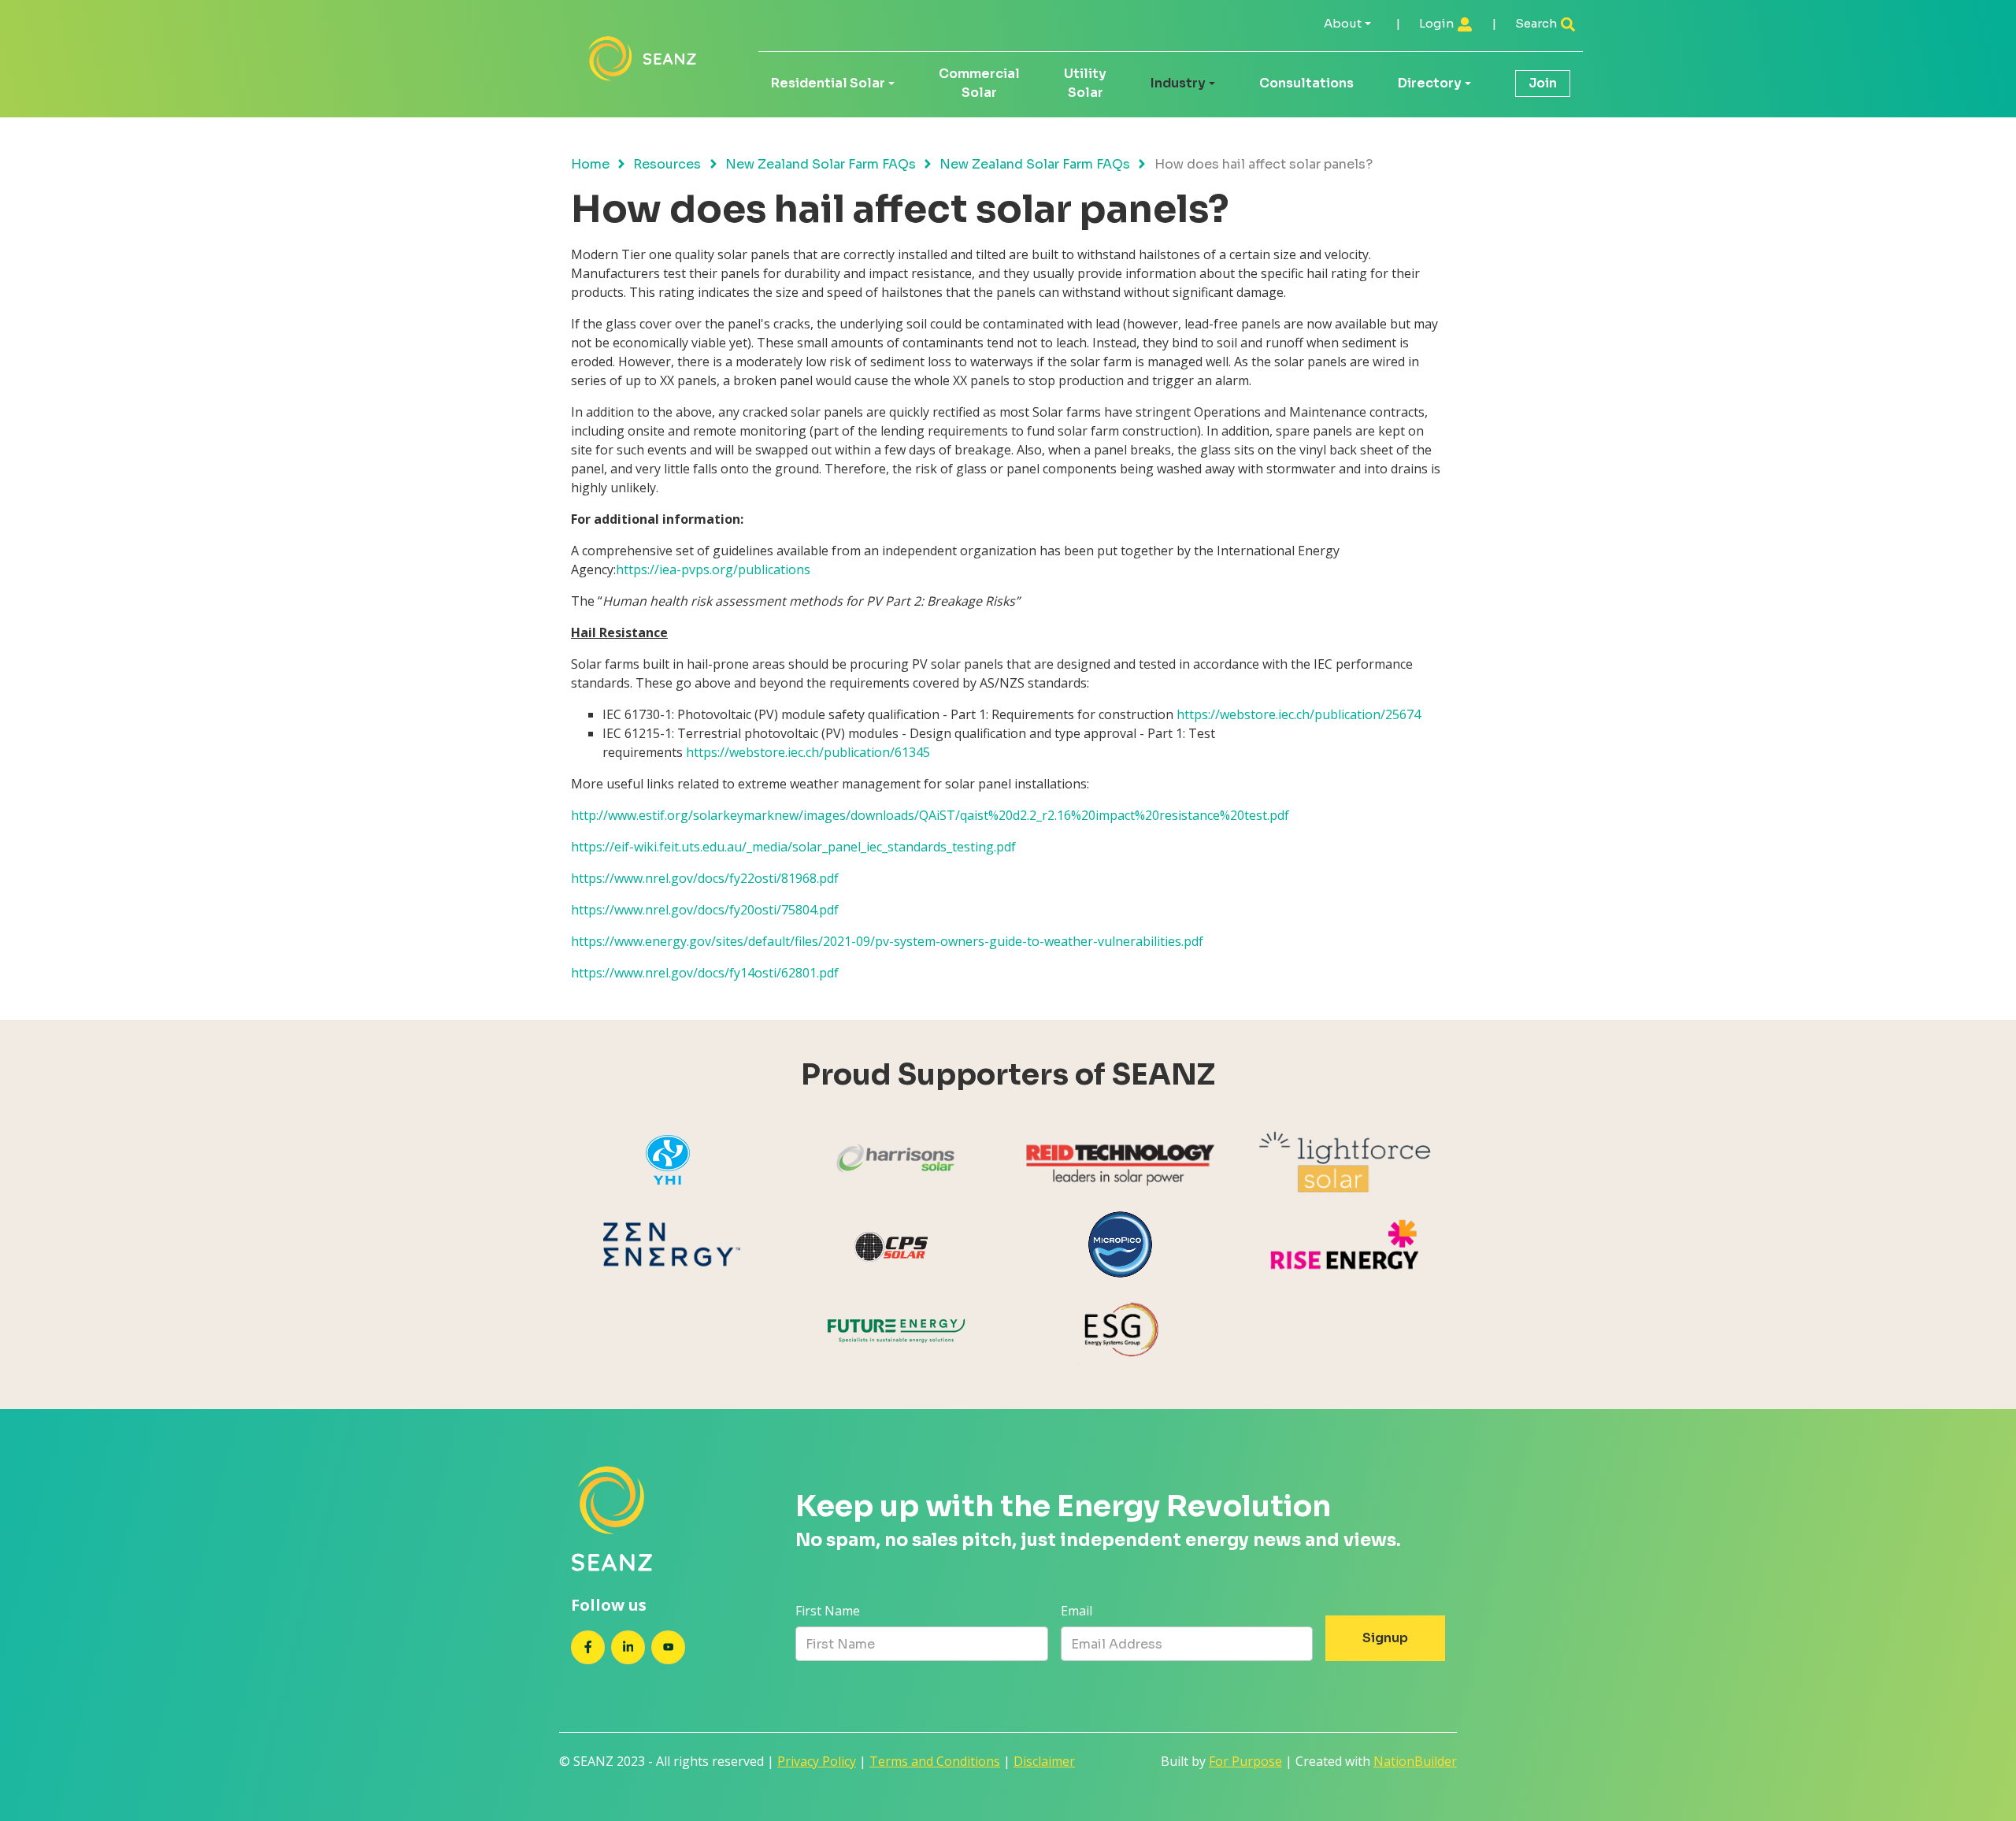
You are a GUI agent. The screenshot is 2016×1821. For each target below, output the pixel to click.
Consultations (1306, 83)
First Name (828, 1611)
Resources (667, 164)
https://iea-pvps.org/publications (713, 569)
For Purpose (1245, 1761)
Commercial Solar (979, 83)
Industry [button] (1178, 83)
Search (1537, 23)
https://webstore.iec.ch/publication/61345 (808, 752)
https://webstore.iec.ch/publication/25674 (1299, 714)
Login (1438, 23)
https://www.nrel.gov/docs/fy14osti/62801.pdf (705, 973)
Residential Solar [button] (828, 83)
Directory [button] (1430, 83)
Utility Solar (1085, 83)
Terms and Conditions (935, 1761)
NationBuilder (1415, 1761)
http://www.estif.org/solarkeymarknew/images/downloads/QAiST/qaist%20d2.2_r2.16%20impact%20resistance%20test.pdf (930, 815)
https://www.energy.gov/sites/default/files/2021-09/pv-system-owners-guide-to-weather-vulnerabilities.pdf (887, 941)
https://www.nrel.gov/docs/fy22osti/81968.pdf (705, 878)
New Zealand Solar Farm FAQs (821, 164)
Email (1077, 1611)
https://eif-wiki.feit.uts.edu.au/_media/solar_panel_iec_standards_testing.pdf (793, 847)
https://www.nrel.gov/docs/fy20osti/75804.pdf (705, 910)
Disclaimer (1044, 1761)
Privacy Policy (817, 1761)
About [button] (1343, 23)
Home (590, 164)
